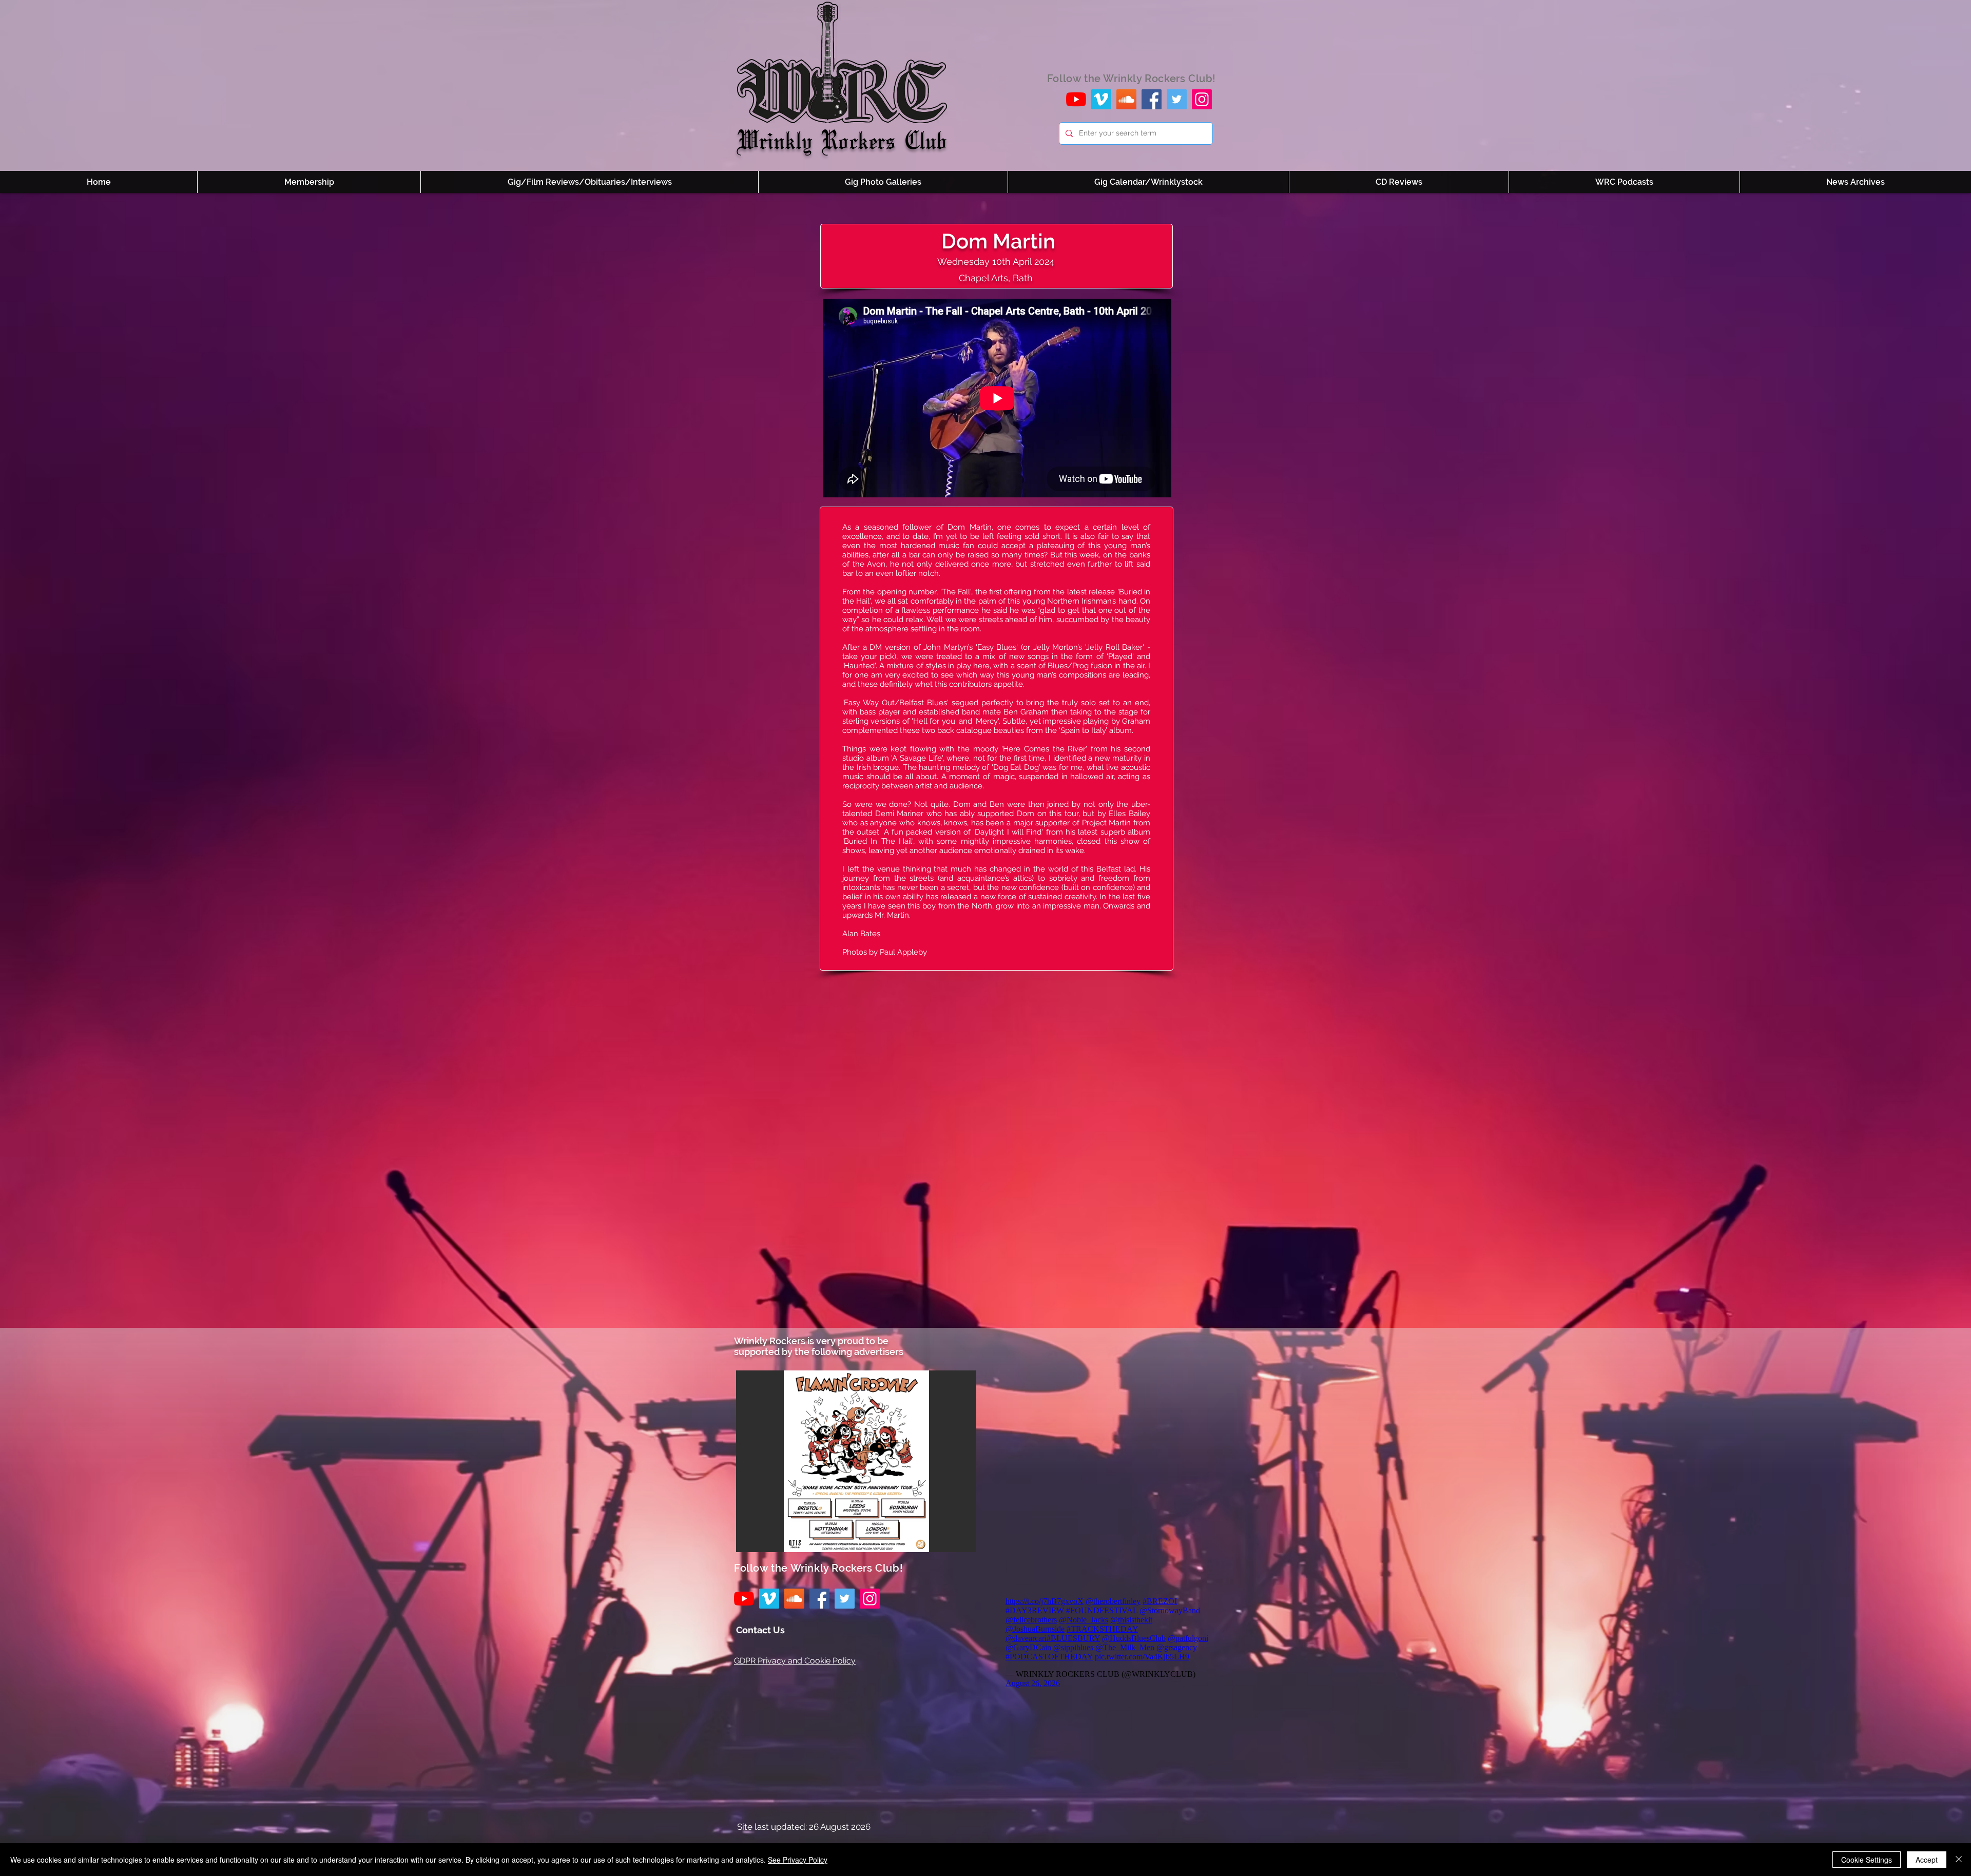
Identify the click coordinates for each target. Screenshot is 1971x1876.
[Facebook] (1152, 99)
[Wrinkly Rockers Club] (1101, 99)
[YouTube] (1076, 99)
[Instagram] (1202, 99)
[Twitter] (1177, 99)
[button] (856, 1461)
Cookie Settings (1867, 1860)
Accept (1927, 1860)
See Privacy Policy (798, 1860)
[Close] (1959, 1860)
